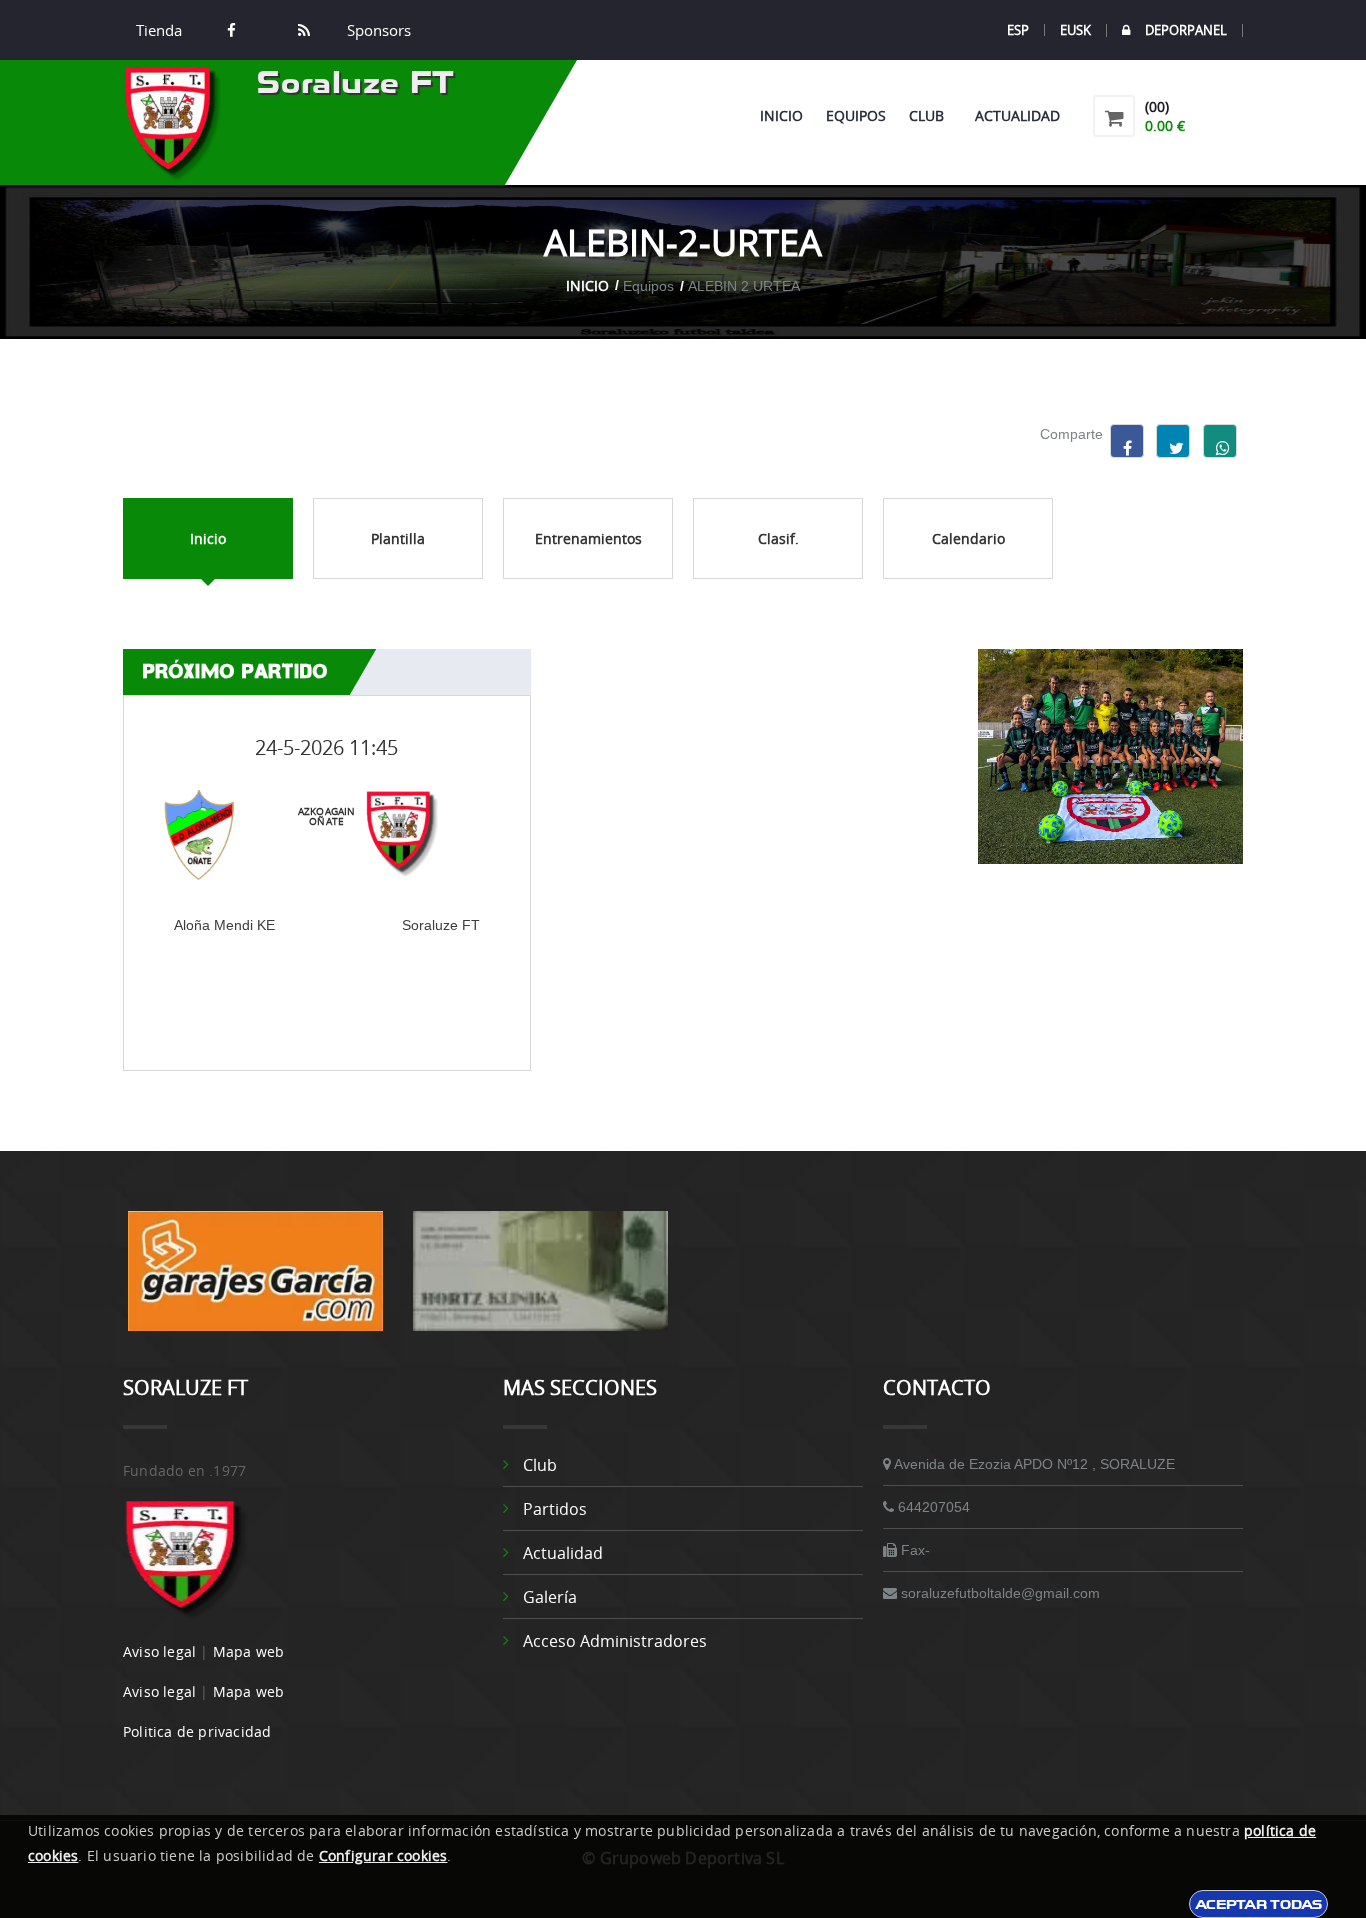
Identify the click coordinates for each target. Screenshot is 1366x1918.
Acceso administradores (615, 1641)
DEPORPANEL (1186, 30)
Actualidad (1017, 115)
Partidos (555, 1509)
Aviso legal (159, 1651)
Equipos (856, 115)
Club (930, 115)
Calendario (968, 538)
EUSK (1075, 30)
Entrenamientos (588, 538)
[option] (255, 1281)
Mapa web (249, 1651)
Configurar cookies (383, 1855)
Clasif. (778, 538)
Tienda (159, 30)
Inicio (781, 115)
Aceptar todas (1258, 1904)
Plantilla (398, 538)
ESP (1018, 30)
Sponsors (377, 30)
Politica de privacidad (197, 1731)
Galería (550, 1597)
